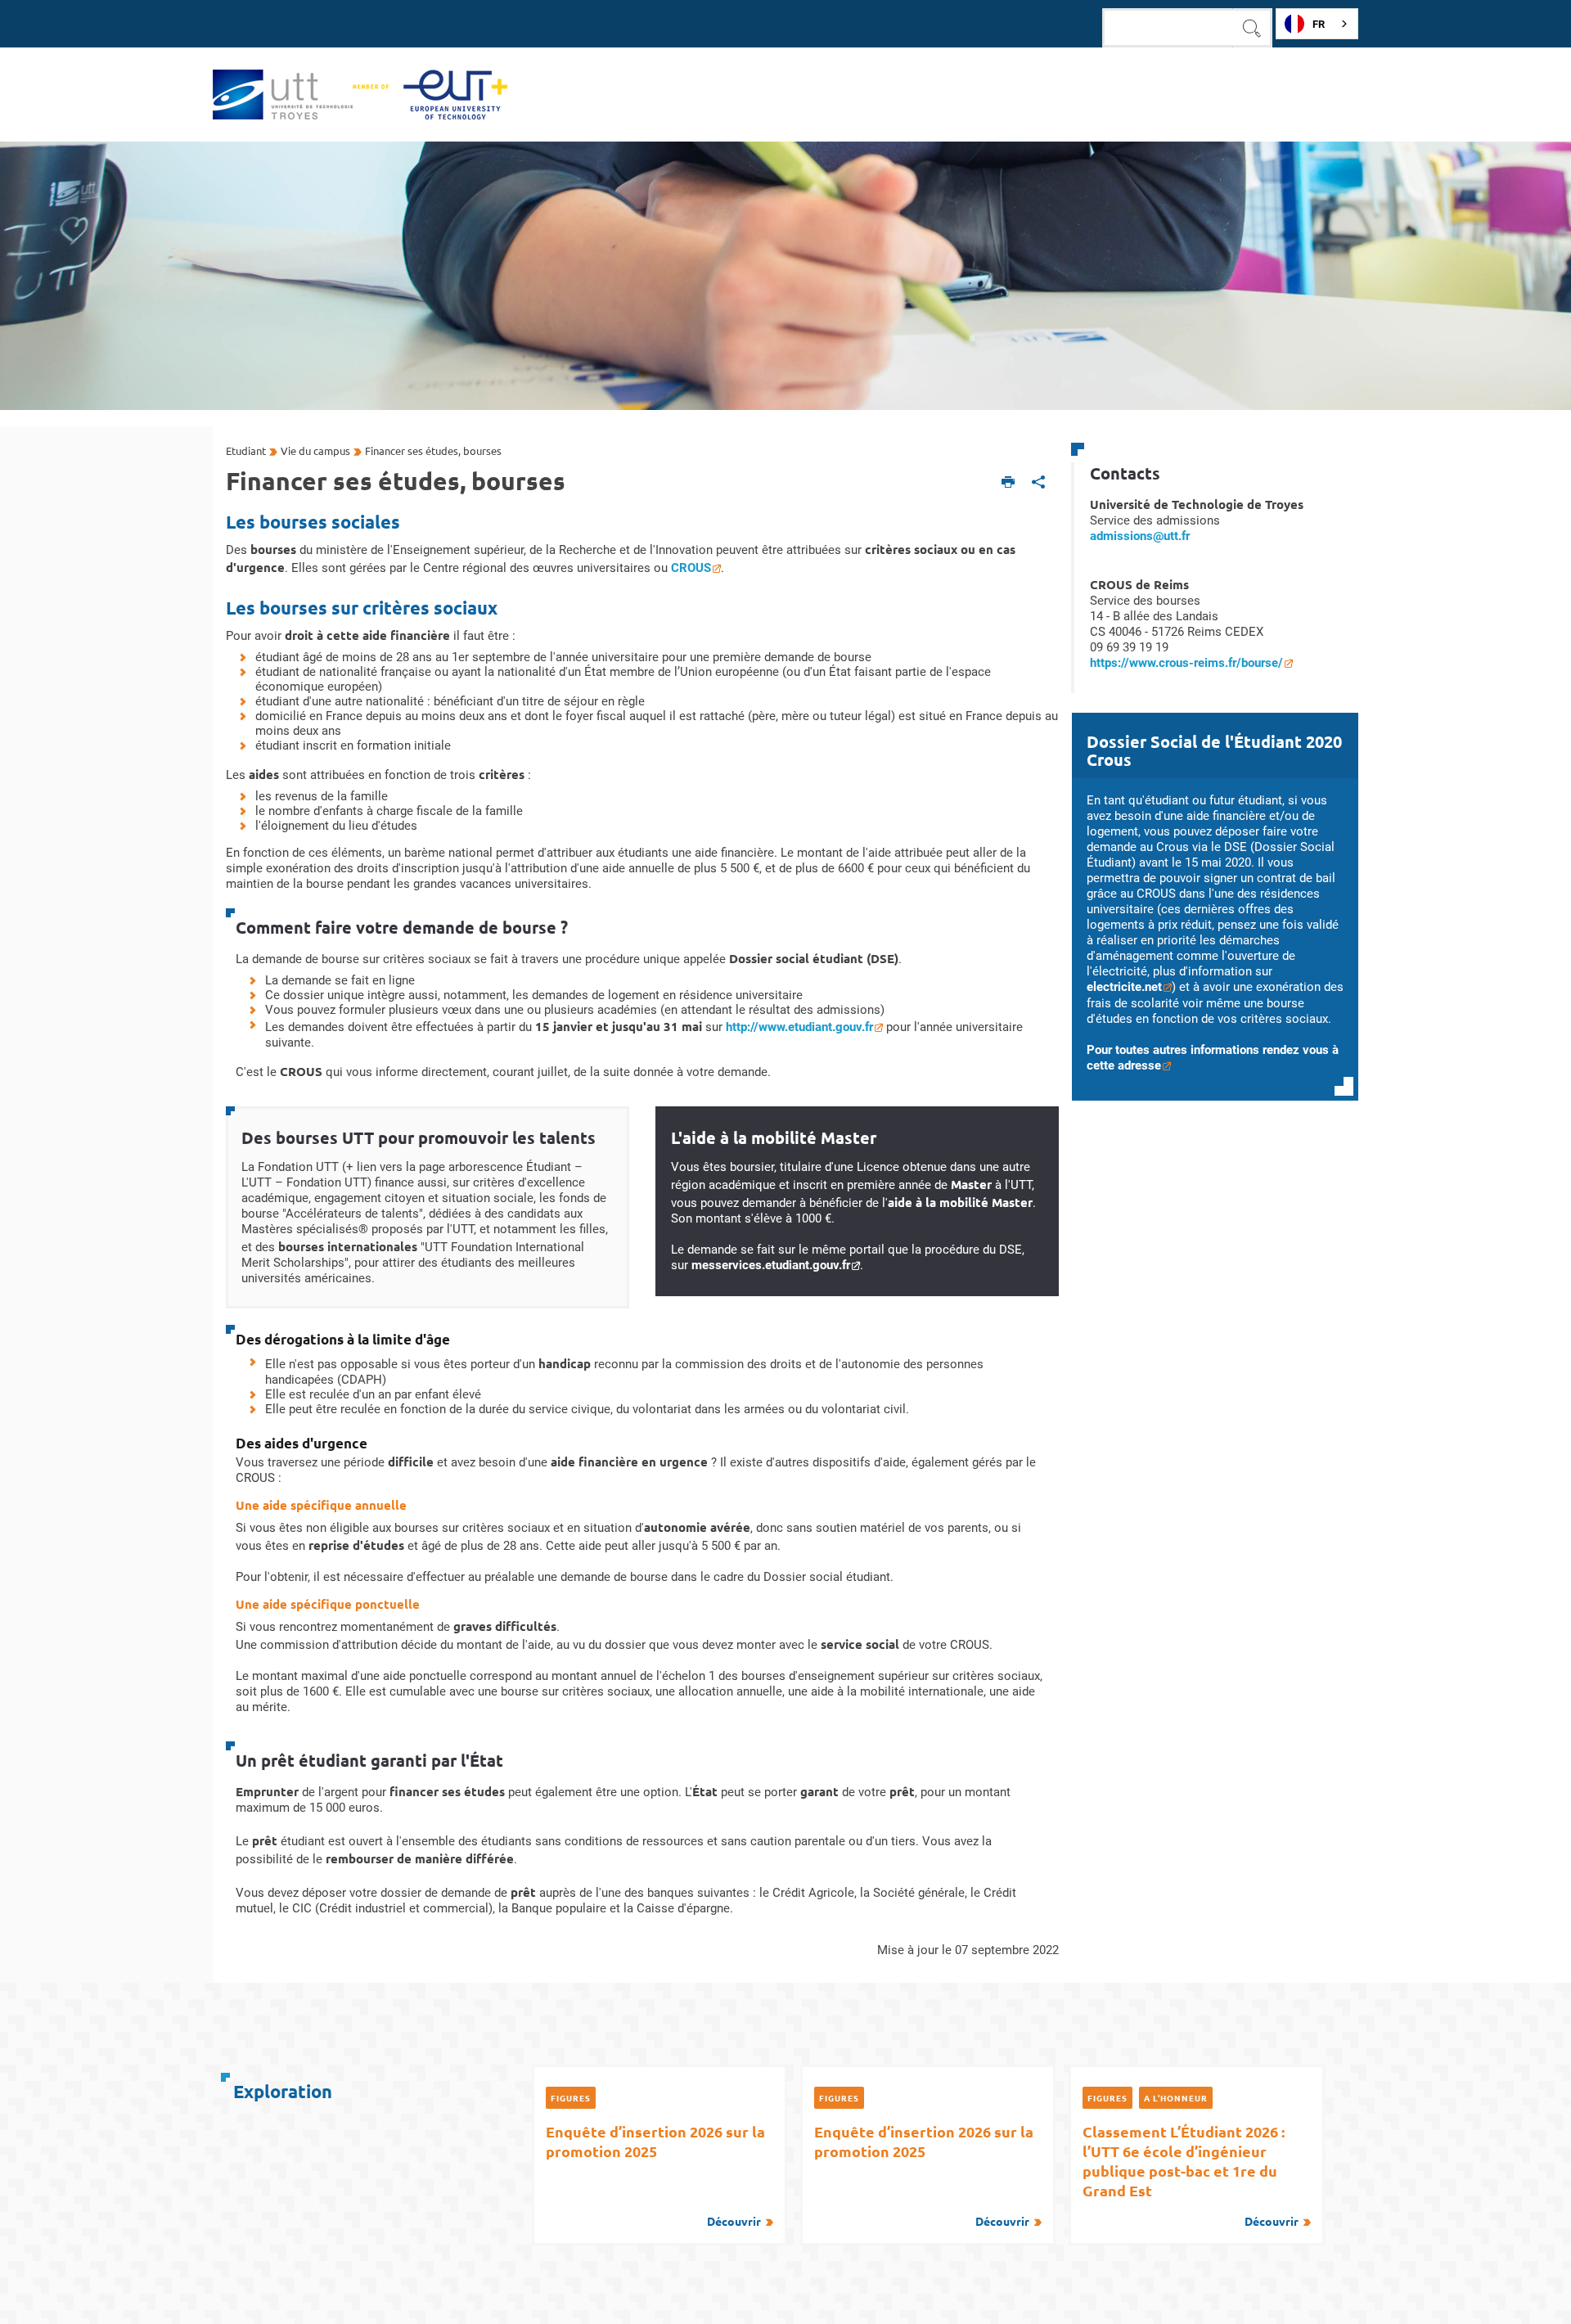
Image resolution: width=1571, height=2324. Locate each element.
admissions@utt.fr (1140, 536)
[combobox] (1317, 24)
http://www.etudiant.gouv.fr (799, 1027)
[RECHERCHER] (1253, 28)
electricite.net (1124, 987)
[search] (1168, 28)
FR (1319, 24)
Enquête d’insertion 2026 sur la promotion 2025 (655, 2175)
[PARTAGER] (1039, 483)
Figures (571, 2098)
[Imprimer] (1008, 483)
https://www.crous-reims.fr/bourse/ (1186, 663)
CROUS (691, 568)
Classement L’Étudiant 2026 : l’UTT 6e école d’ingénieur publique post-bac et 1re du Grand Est (1190, 2175)
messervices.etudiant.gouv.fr (771, 1265)
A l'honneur (1176, 2098)
